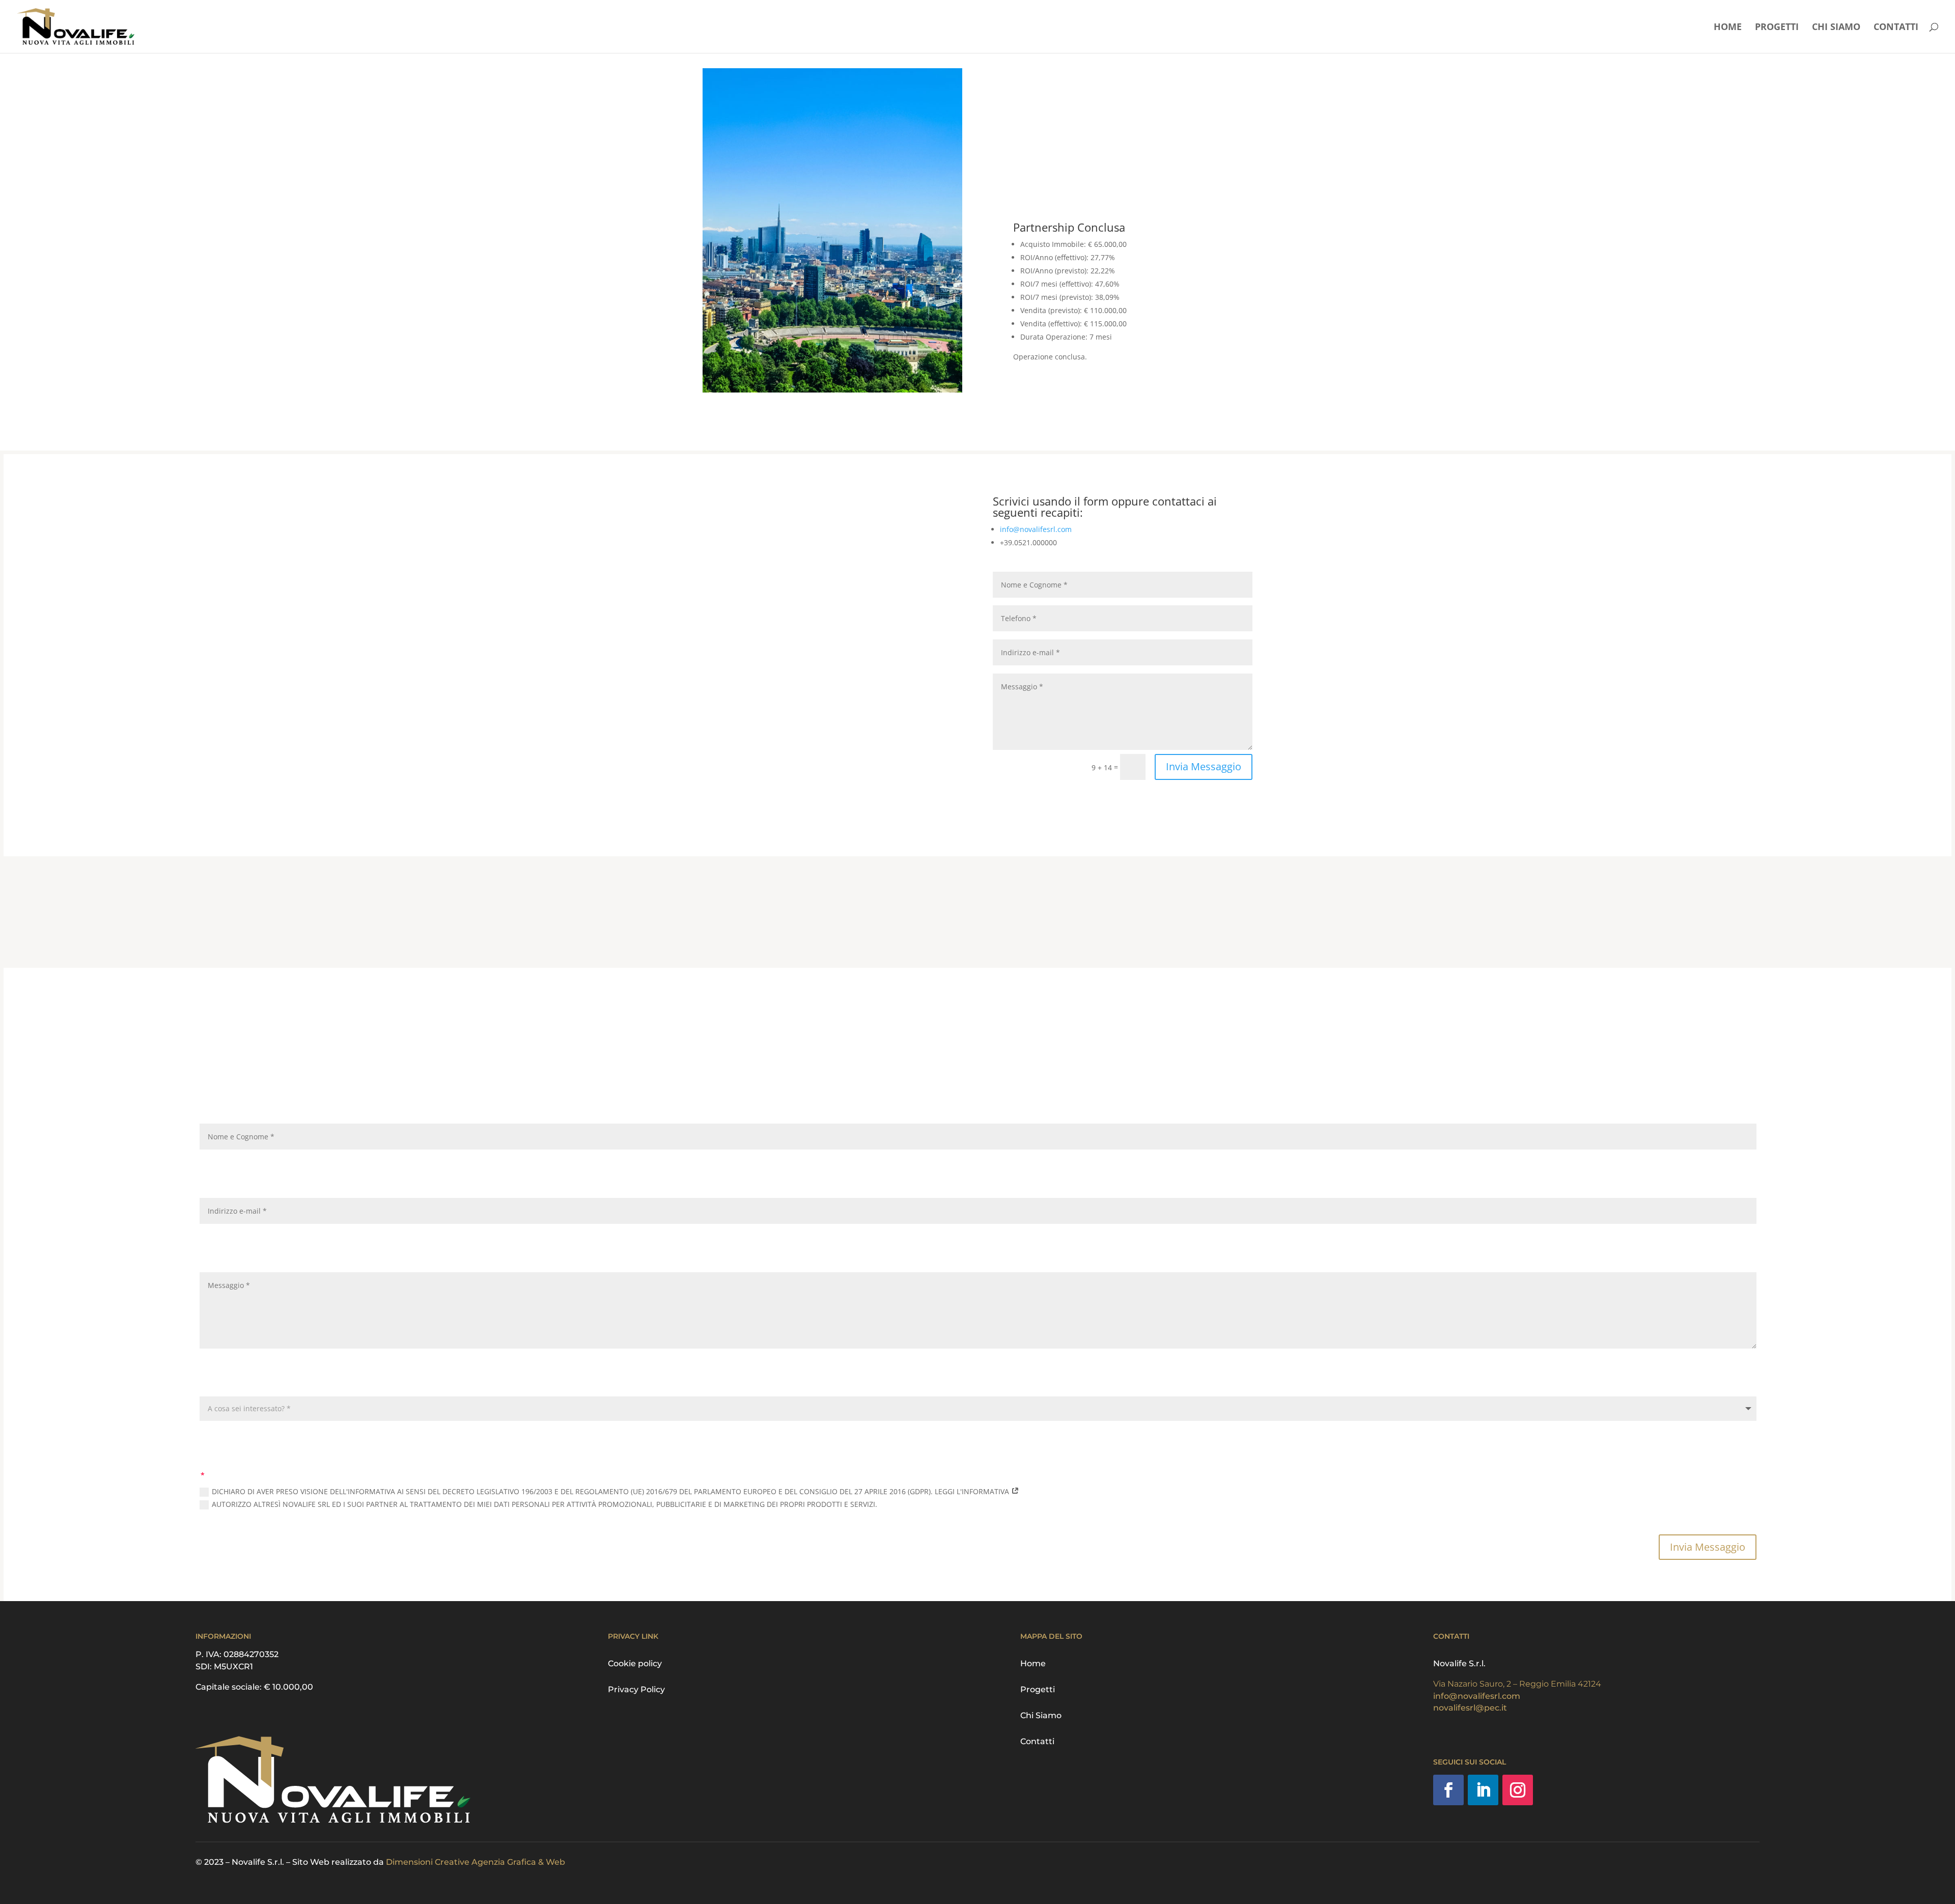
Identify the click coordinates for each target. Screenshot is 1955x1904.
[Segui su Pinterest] (1021, 803)
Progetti (1777, 28)
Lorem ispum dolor (759, 643)
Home (1728, 28)
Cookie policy (635, 1663)
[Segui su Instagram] (1042, 803)
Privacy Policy (636, 1689)
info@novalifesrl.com (1036, 529)
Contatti (1896, 28)
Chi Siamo (1836, 28)
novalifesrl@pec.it (1470, 1708)
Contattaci (1217, 910)
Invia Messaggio (1204, 766)
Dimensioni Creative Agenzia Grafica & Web (476, 1862)
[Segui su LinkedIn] (1483, 1790)
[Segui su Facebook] (1001, 803)
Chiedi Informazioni (1070, 388)
